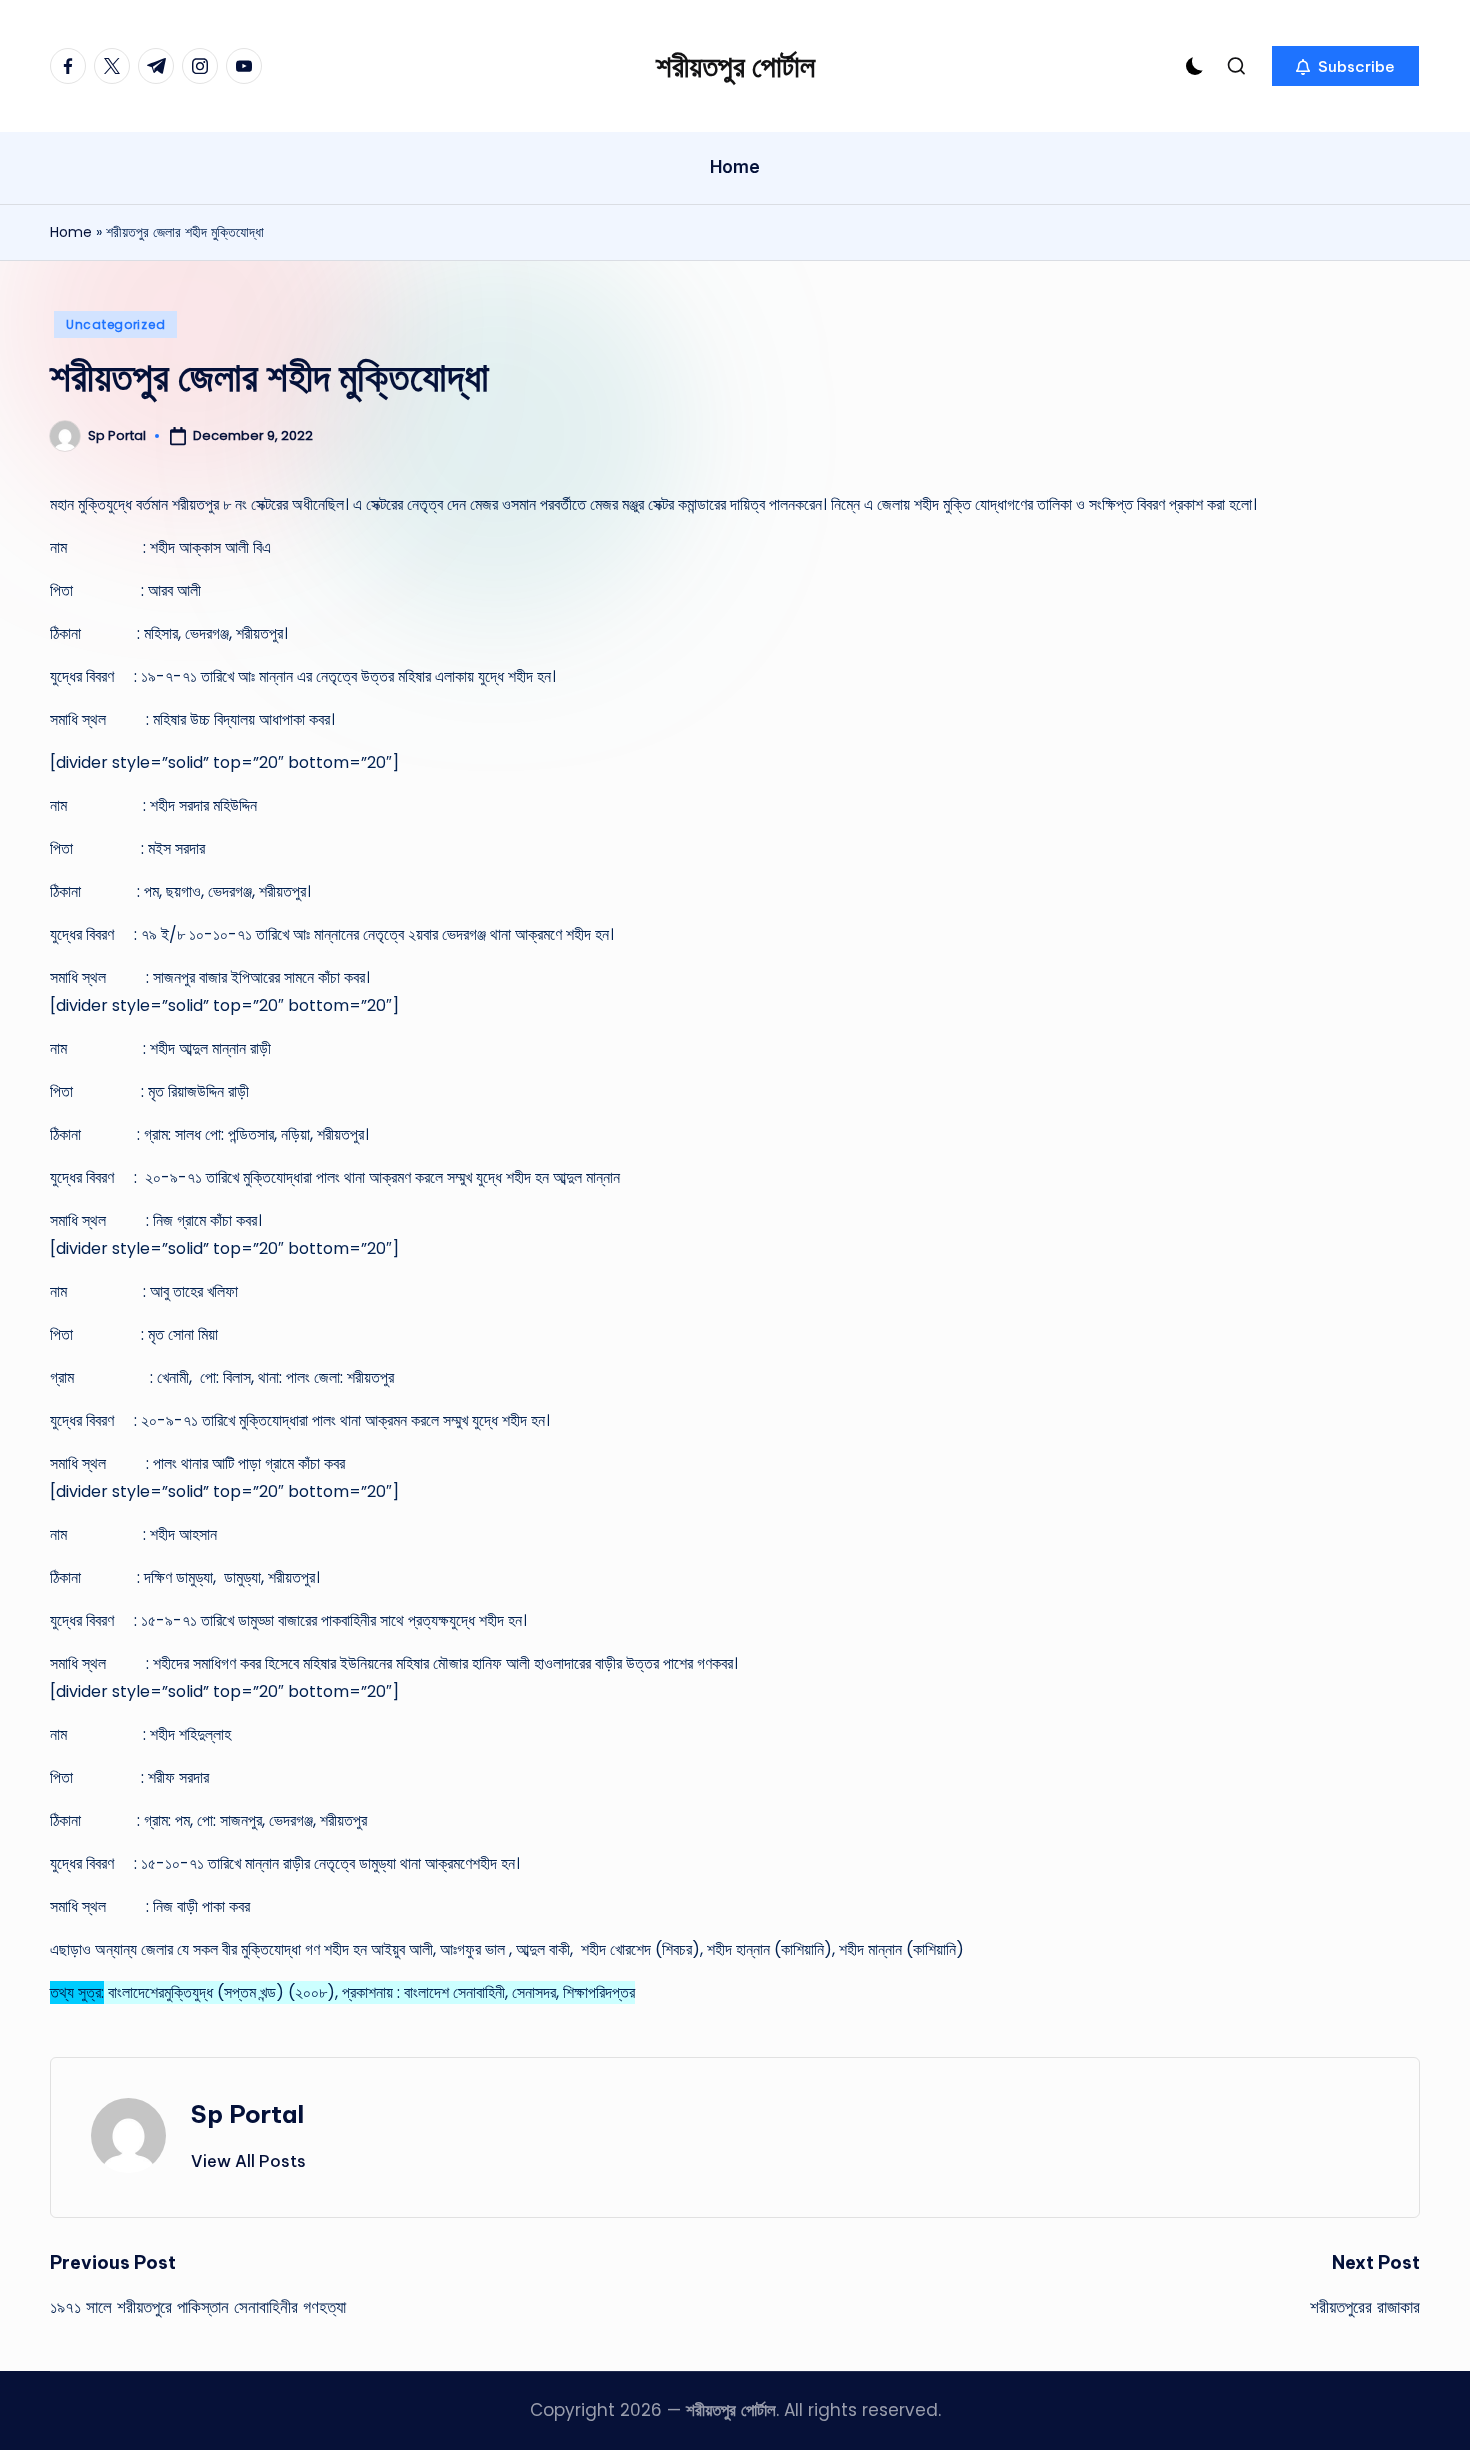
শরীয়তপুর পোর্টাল (735, 66)
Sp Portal (247, 2114)
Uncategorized (115, 324)
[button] (1345, 66)
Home (71, 232)
